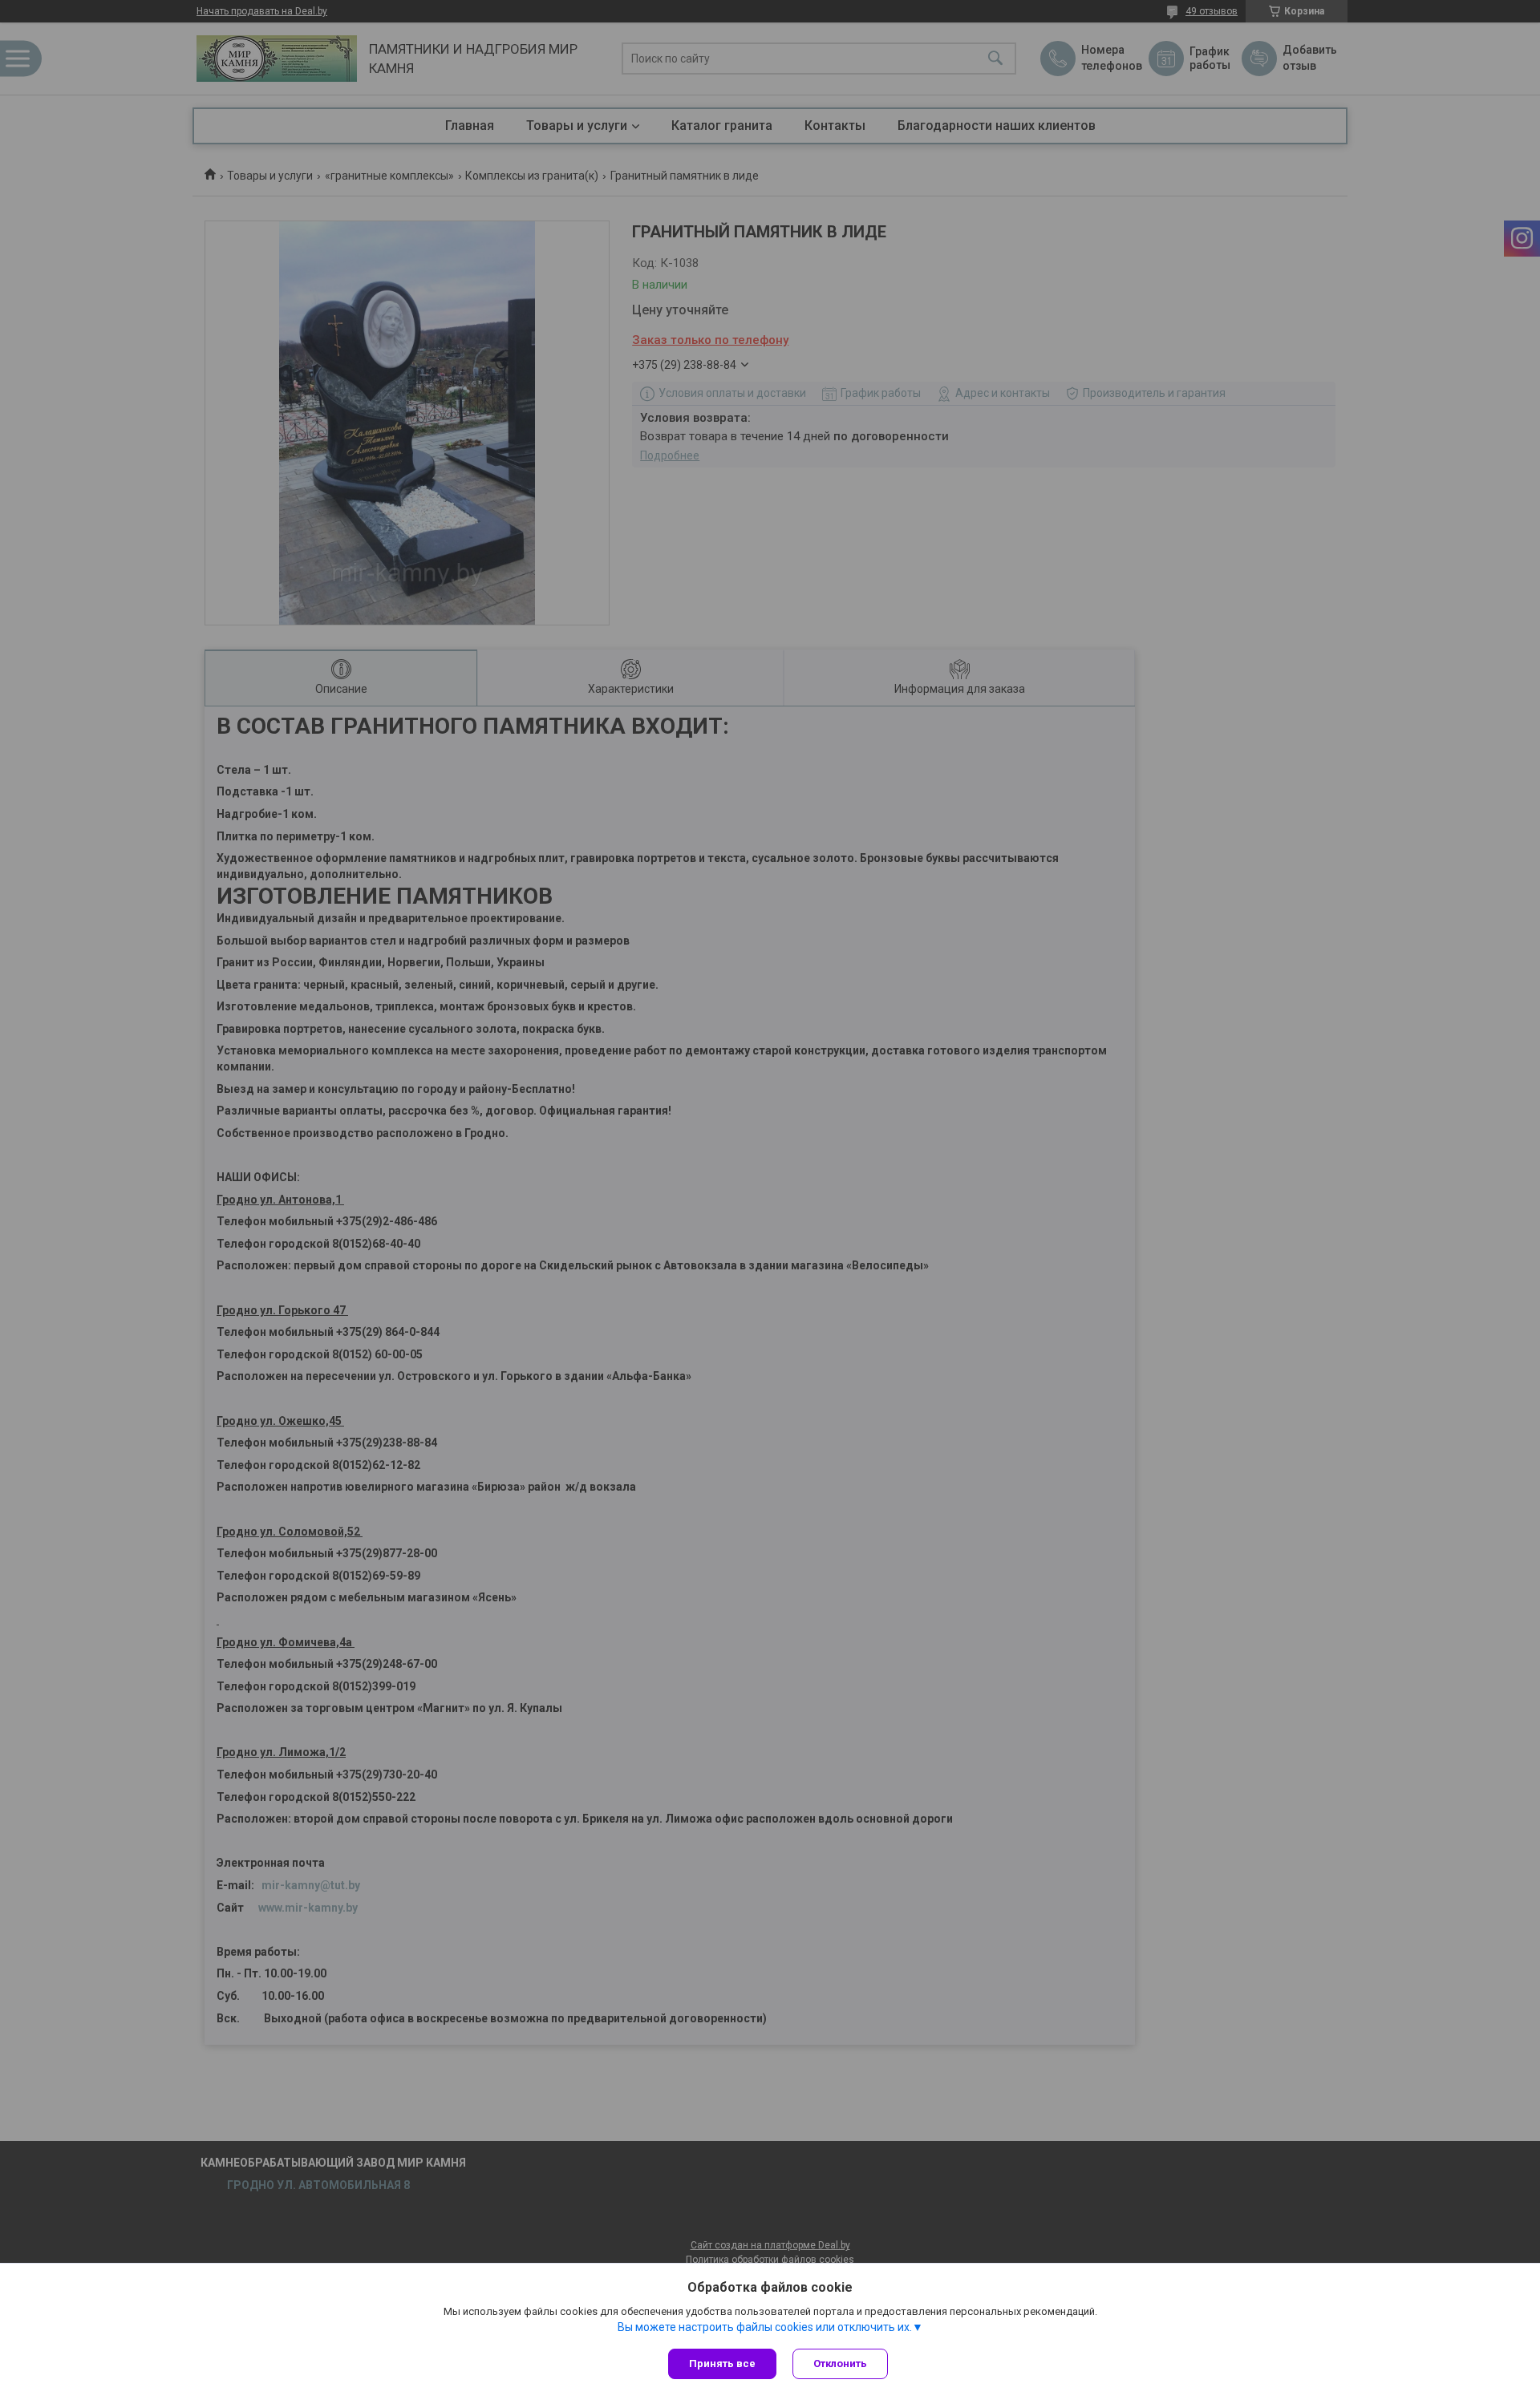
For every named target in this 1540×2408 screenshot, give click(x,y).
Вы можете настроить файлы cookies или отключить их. (765, 2327)
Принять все (722, 2363)
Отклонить (840, 2363)
